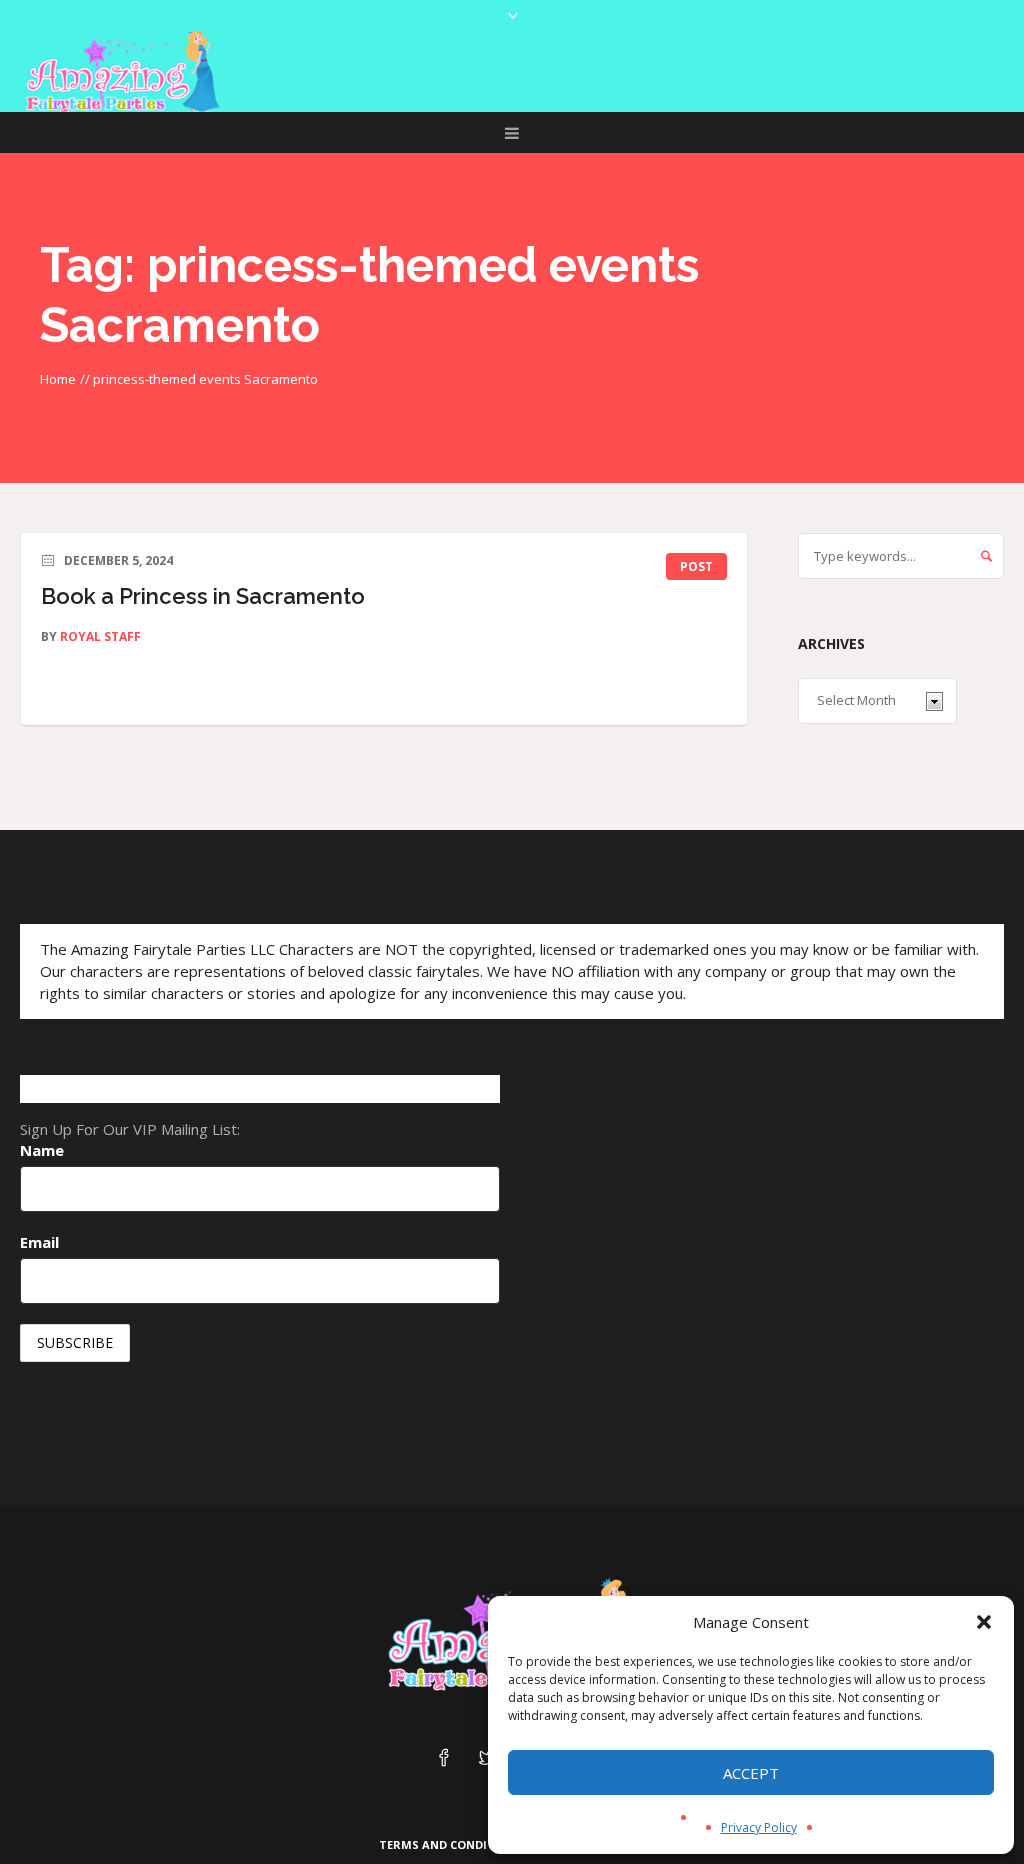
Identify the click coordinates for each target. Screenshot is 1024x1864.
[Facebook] (444, 1759)
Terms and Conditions (451, 1844)
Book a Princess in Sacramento (203, 596)
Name (42, 1150)
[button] (984, 1622)
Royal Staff (100, 636)
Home (58, 379)
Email (39, 1242)
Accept (751, 1773)
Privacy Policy (759, 1827)
